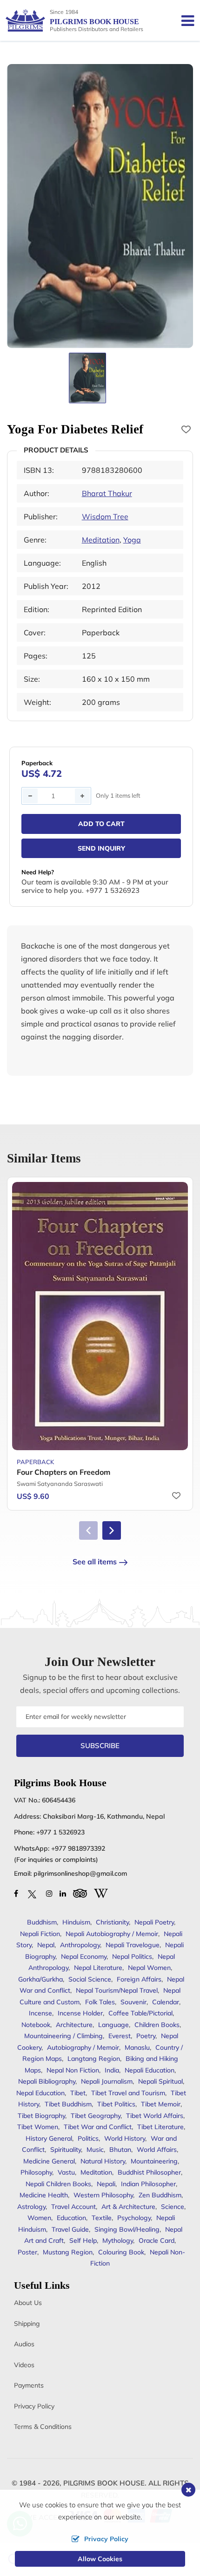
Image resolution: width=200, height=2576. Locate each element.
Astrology (31, 2207)
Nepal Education (40, 2093)
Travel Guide (70, 2229)
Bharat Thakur (107, 493)
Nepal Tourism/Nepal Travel (117, 1990)
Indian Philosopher (148, 2184)
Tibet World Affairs (155, 2116)
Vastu (66, 2172)
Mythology (118, 2240)
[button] (112, 1530)
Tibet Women (38, 2127)
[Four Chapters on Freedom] (100, 1316)
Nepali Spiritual (160, 2081)
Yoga (132, 540)
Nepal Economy (84, 1956)
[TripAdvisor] (80, 1892)
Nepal (46, 1945)
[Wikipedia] (101, 1892)
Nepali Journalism (107, 2081)
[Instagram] (49, 1893)
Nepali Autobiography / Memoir (112, 1934)
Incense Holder (80, 2013)
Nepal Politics (132, 1956)
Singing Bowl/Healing (127, 2229)
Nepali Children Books (58, 2184)
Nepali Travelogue (133, 1945)
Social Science (90, 1979)
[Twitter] (32, 1893)
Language (113, 2025)
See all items (95, 1562)
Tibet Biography (41, 2116)
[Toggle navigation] (184, 20)
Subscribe (100, 1746)
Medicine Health (44, 2195)
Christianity (112, 1922)
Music (95, 2150)
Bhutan (120, 2150)
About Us (28, 2303)
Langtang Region (94, 2059)
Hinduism (76, 1922)
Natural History (103, 2161)
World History (125, 2138)
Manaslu (137, 2047)
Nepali (106, 2184)
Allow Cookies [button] (100, 2559)
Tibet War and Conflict (98, 2127)
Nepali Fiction (40, 1934)
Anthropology (80, 1945)
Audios (24, 2344)
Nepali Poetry (154, 1922)
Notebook (36, 2025)
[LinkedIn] (63, 1893)
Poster (27, 2252)
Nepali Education (150, 2070)
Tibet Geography (96, 2116)
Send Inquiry (101, 848)
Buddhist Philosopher (149, 2172)
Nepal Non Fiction (73, 2070)
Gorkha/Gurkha (40, 1979)
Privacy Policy (34, 2406)
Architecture (74, 2025)
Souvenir (133, 2002)
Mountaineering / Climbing (63, 2036)
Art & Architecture (128, 2207)
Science (173, 2207)
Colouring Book (121, 2252)
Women (39, 2218)
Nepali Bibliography (47, 2081)
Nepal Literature (98, 1968)
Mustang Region (68, 2252)
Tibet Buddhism (68, 2104)
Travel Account (73, 2207)
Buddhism (42, 1922)
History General (49, 2138)
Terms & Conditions (43, 2427)
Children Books (157, 2025)
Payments (29, 2385)
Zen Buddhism (160, 2195)
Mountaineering (154, 2161)
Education (71, 2218)
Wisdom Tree (105, 516)
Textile (102, 2218)
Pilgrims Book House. (105, 2483)
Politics (88, 2138)
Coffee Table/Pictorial (140, 2013)
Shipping (27, 2324)
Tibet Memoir (161, 2104)
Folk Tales (100, 2002)
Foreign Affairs (139, 1979)
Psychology (134, 2218)
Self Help (83, 2240)
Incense (40, 2013)
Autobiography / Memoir (83, 2047)
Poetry (146, 2036)
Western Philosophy (103, 2195)
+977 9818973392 (78, 1848)
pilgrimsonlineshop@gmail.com (80, 1873)
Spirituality (66, 2150)
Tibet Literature (160, 2127)
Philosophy (36, 2172)
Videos (24, 2365)
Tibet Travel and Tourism (128, 2093)
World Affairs (157, 2150)
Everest (120, 2036)
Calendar (166, 2002)
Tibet (78, 2093)
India (112, 2070)
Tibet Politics (116, 2104)
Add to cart (101, 824)
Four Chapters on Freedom (63, 1472)
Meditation (101, 540)
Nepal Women (149, 1968)
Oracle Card (157, 2240)
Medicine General (49, 2161)
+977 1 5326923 (60, 1832)
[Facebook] (16, 1893)
